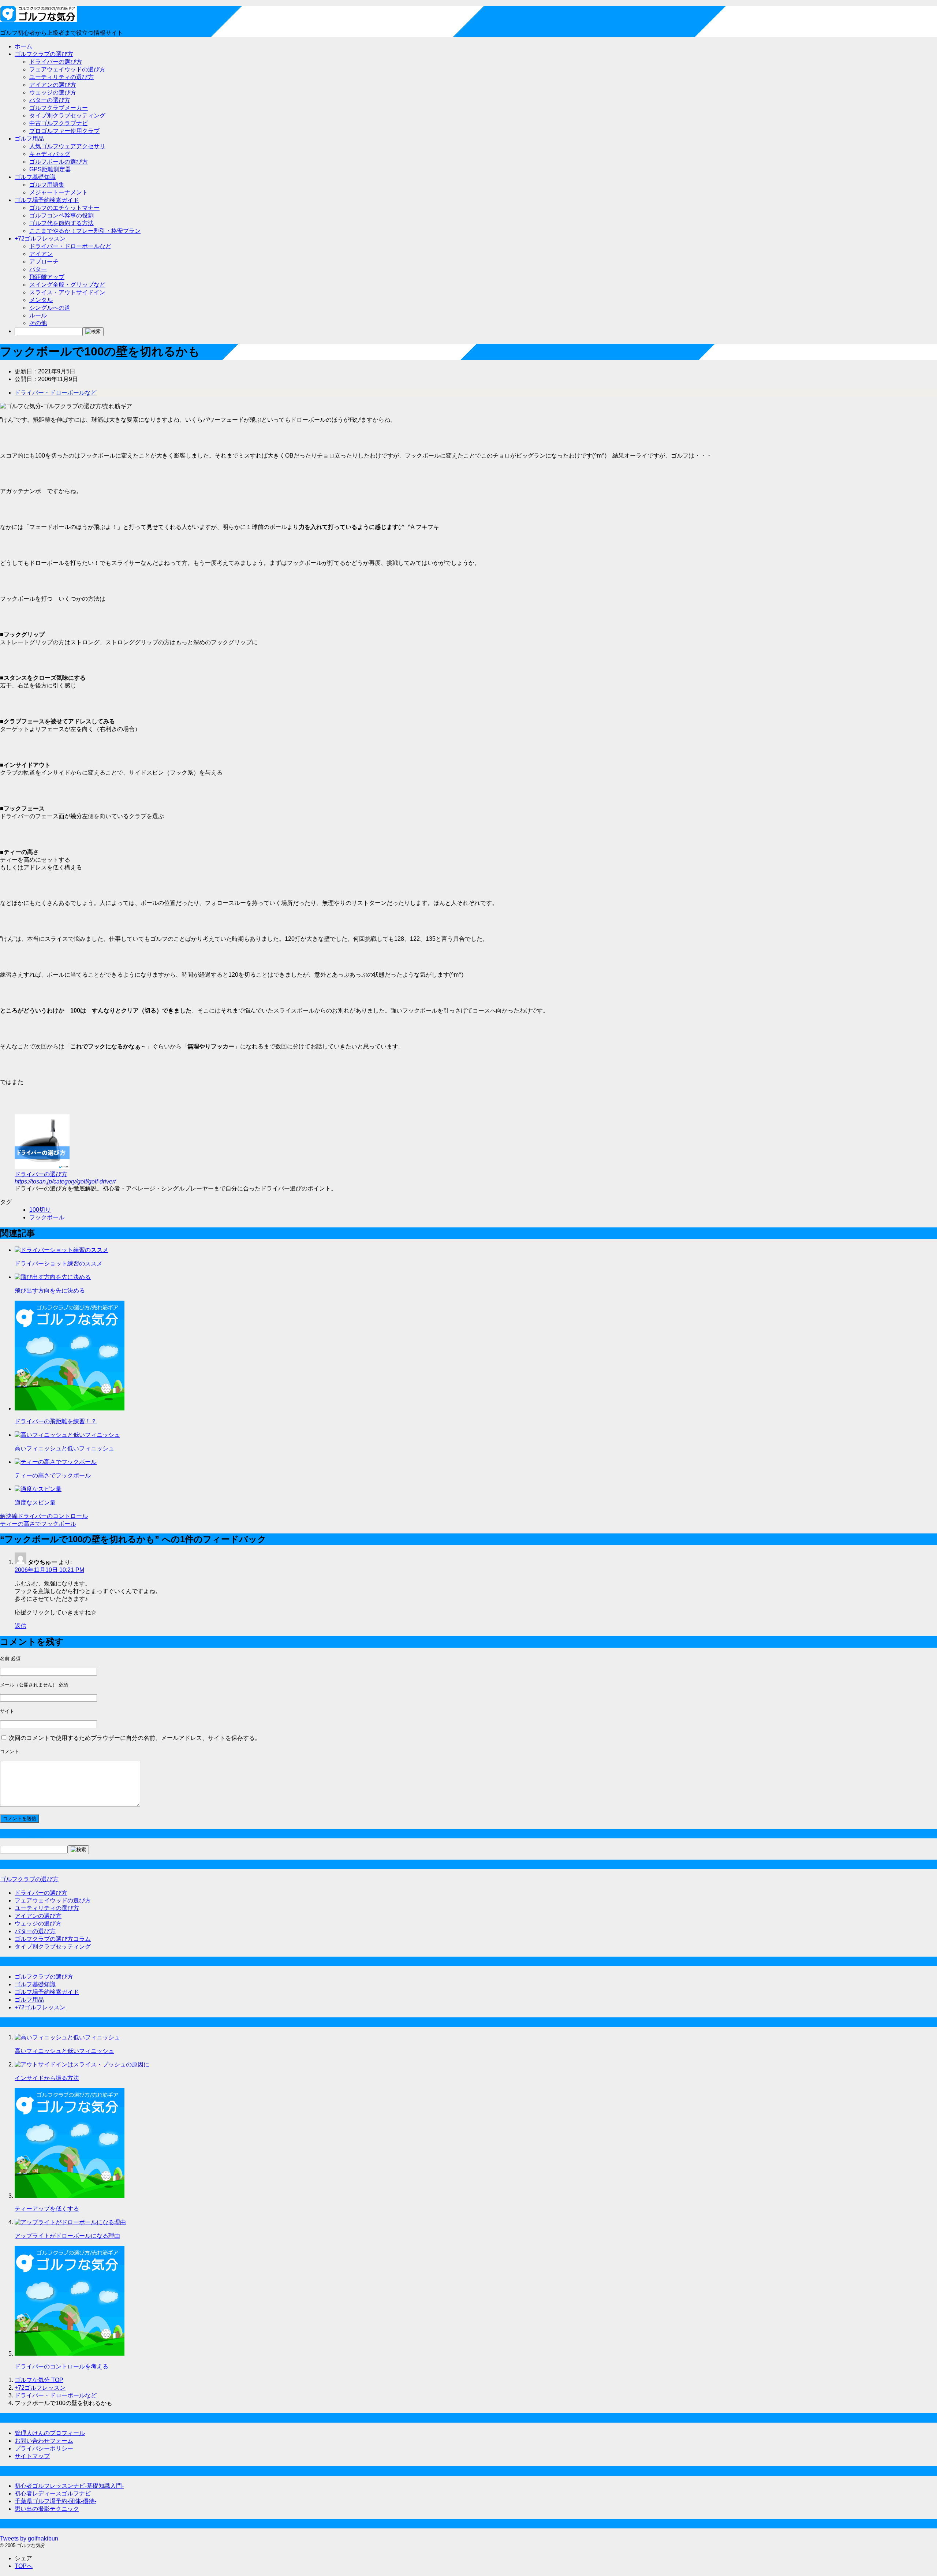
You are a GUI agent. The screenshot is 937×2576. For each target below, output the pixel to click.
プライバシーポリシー (44, 2448)
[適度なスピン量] (38, 1489)
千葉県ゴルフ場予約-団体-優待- (55, 2501)
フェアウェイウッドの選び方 (67, 69)
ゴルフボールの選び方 (59, 162)
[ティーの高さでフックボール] (56, 1462)
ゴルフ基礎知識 (35, 177)
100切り (40, 1210)
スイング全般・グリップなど (67, 285)
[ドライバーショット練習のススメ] (61, 1250)
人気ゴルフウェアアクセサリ (67, 146)
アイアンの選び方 (53, 85)
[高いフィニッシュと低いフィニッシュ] (67, 1435)
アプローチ (44, 262)
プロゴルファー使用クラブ (64, 131)
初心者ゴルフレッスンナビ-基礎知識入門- (69, 2486)
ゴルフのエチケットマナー (64, 208)
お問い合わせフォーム (44, 2441)
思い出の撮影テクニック (47, 2509)
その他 (38, 323)
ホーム (23, 46)
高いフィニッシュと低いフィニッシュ (64, 1448)
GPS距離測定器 (50, 169)
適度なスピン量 (35, 1503)
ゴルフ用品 (29, 139)
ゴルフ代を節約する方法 (61, 223)
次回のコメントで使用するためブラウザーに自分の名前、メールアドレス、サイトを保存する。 (135, 1738)
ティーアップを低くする (47, 2209)
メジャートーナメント (59, 192)
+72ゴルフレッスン (40, 238)
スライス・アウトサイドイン (67, 292)
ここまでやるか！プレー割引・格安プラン (85, 231)
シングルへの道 (50, 308)
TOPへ (24, 2566)
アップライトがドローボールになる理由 (67, 2236)
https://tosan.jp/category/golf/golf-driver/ (65, 1181)
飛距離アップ (47, 277)
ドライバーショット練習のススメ (59, 1263)
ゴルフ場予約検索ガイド (47, 200)
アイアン (41, 254)
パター (38, 269)
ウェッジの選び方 (53, 92)
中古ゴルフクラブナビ (59, 123)
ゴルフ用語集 (47, 185)
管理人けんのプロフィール (50, 2433)
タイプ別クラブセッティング (67, 115)
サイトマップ (32, 2456)
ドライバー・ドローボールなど (70, 246)
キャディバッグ (50, 154)
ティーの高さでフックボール (53, 1475)
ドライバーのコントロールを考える (61, 2366)
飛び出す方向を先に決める (50, 1291)
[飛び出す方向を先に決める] (53, 1277)
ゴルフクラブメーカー (59, 108)
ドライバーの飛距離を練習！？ (56, 1421)
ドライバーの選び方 (56, 62)
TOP (39, 2380)
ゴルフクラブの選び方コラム (53, 1939)
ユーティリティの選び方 (61, 77)
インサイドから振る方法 (47, 2078)
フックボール (47, 1217)
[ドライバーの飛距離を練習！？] (70, 1408)
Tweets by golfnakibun (29, 2538)
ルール (38, 315)
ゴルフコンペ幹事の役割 (61, 215)
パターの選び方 (50, 100)
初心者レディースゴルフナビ (53, 2493)
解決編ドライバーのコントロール (44, 1516)
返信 (20, 1626)
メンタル (41, 300)
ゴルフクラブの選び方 (44, 54)
